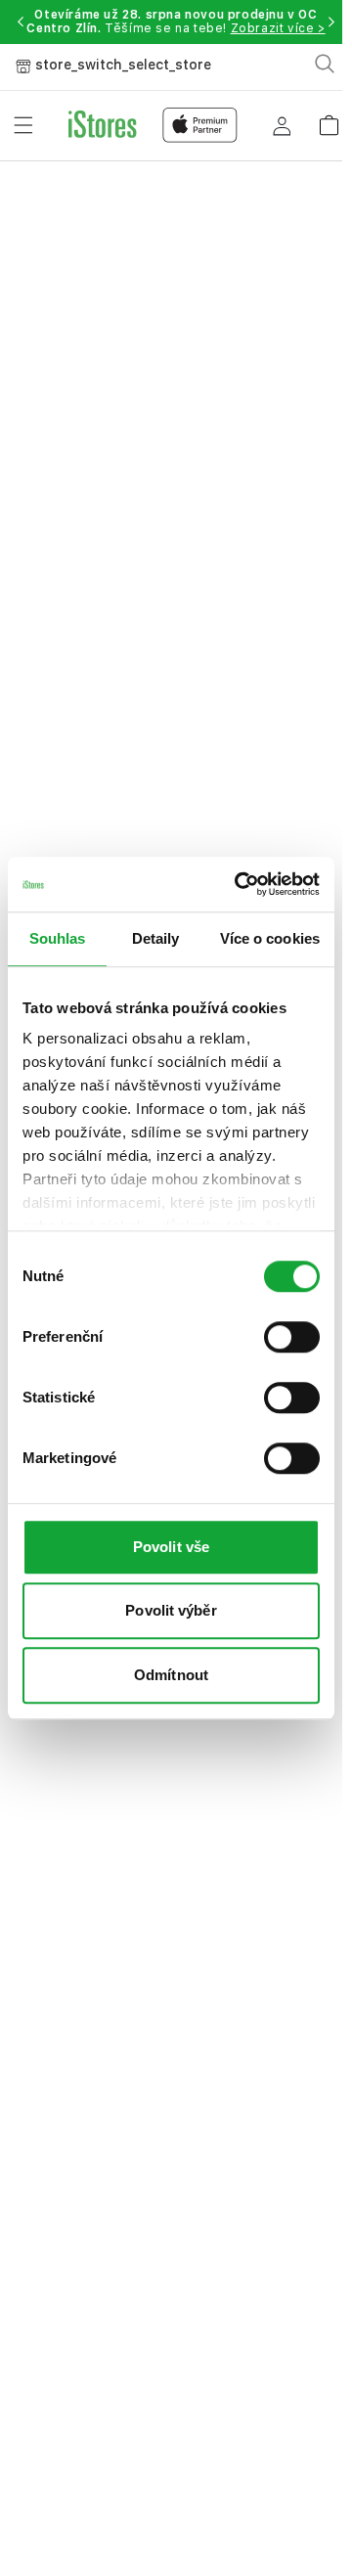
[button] (21, 22)
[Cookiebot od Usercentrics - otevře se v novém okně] (240, 884)
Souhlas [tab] (58, 938)
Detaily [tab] (156, 938)
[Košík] (329, 119)
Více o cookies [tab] (270, 938)
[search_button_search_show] (325, 64)
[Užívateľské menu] (282, 125)
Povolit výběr (171, 1610)
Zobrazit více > (278, 28)
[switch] (292, 1337)
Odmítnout (171, 1675)
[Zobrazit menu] (23, 125)
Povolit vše (171, 1547)
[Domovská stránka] (153, 125)
